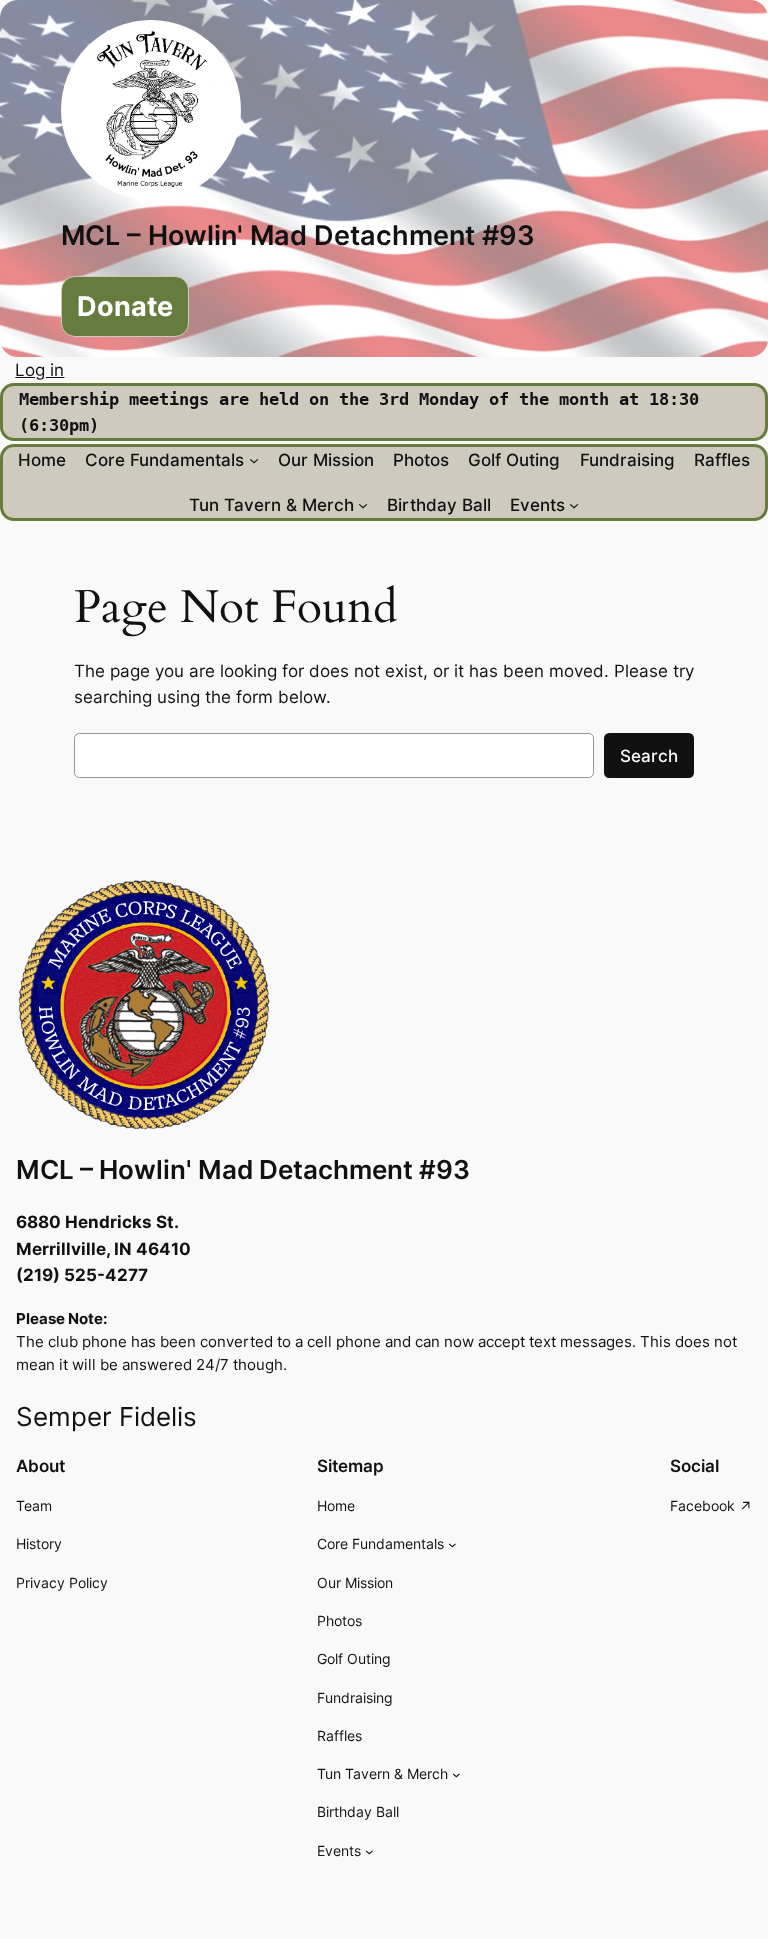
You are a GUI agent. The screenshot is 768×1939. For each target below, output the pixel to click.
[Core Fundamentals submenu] (254, 460)
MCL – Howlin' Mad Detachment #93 (298, 235)
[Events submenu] (574, 505)
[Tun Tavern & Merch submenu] (363, 505)
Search (649, 756)
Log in (39, 370)
